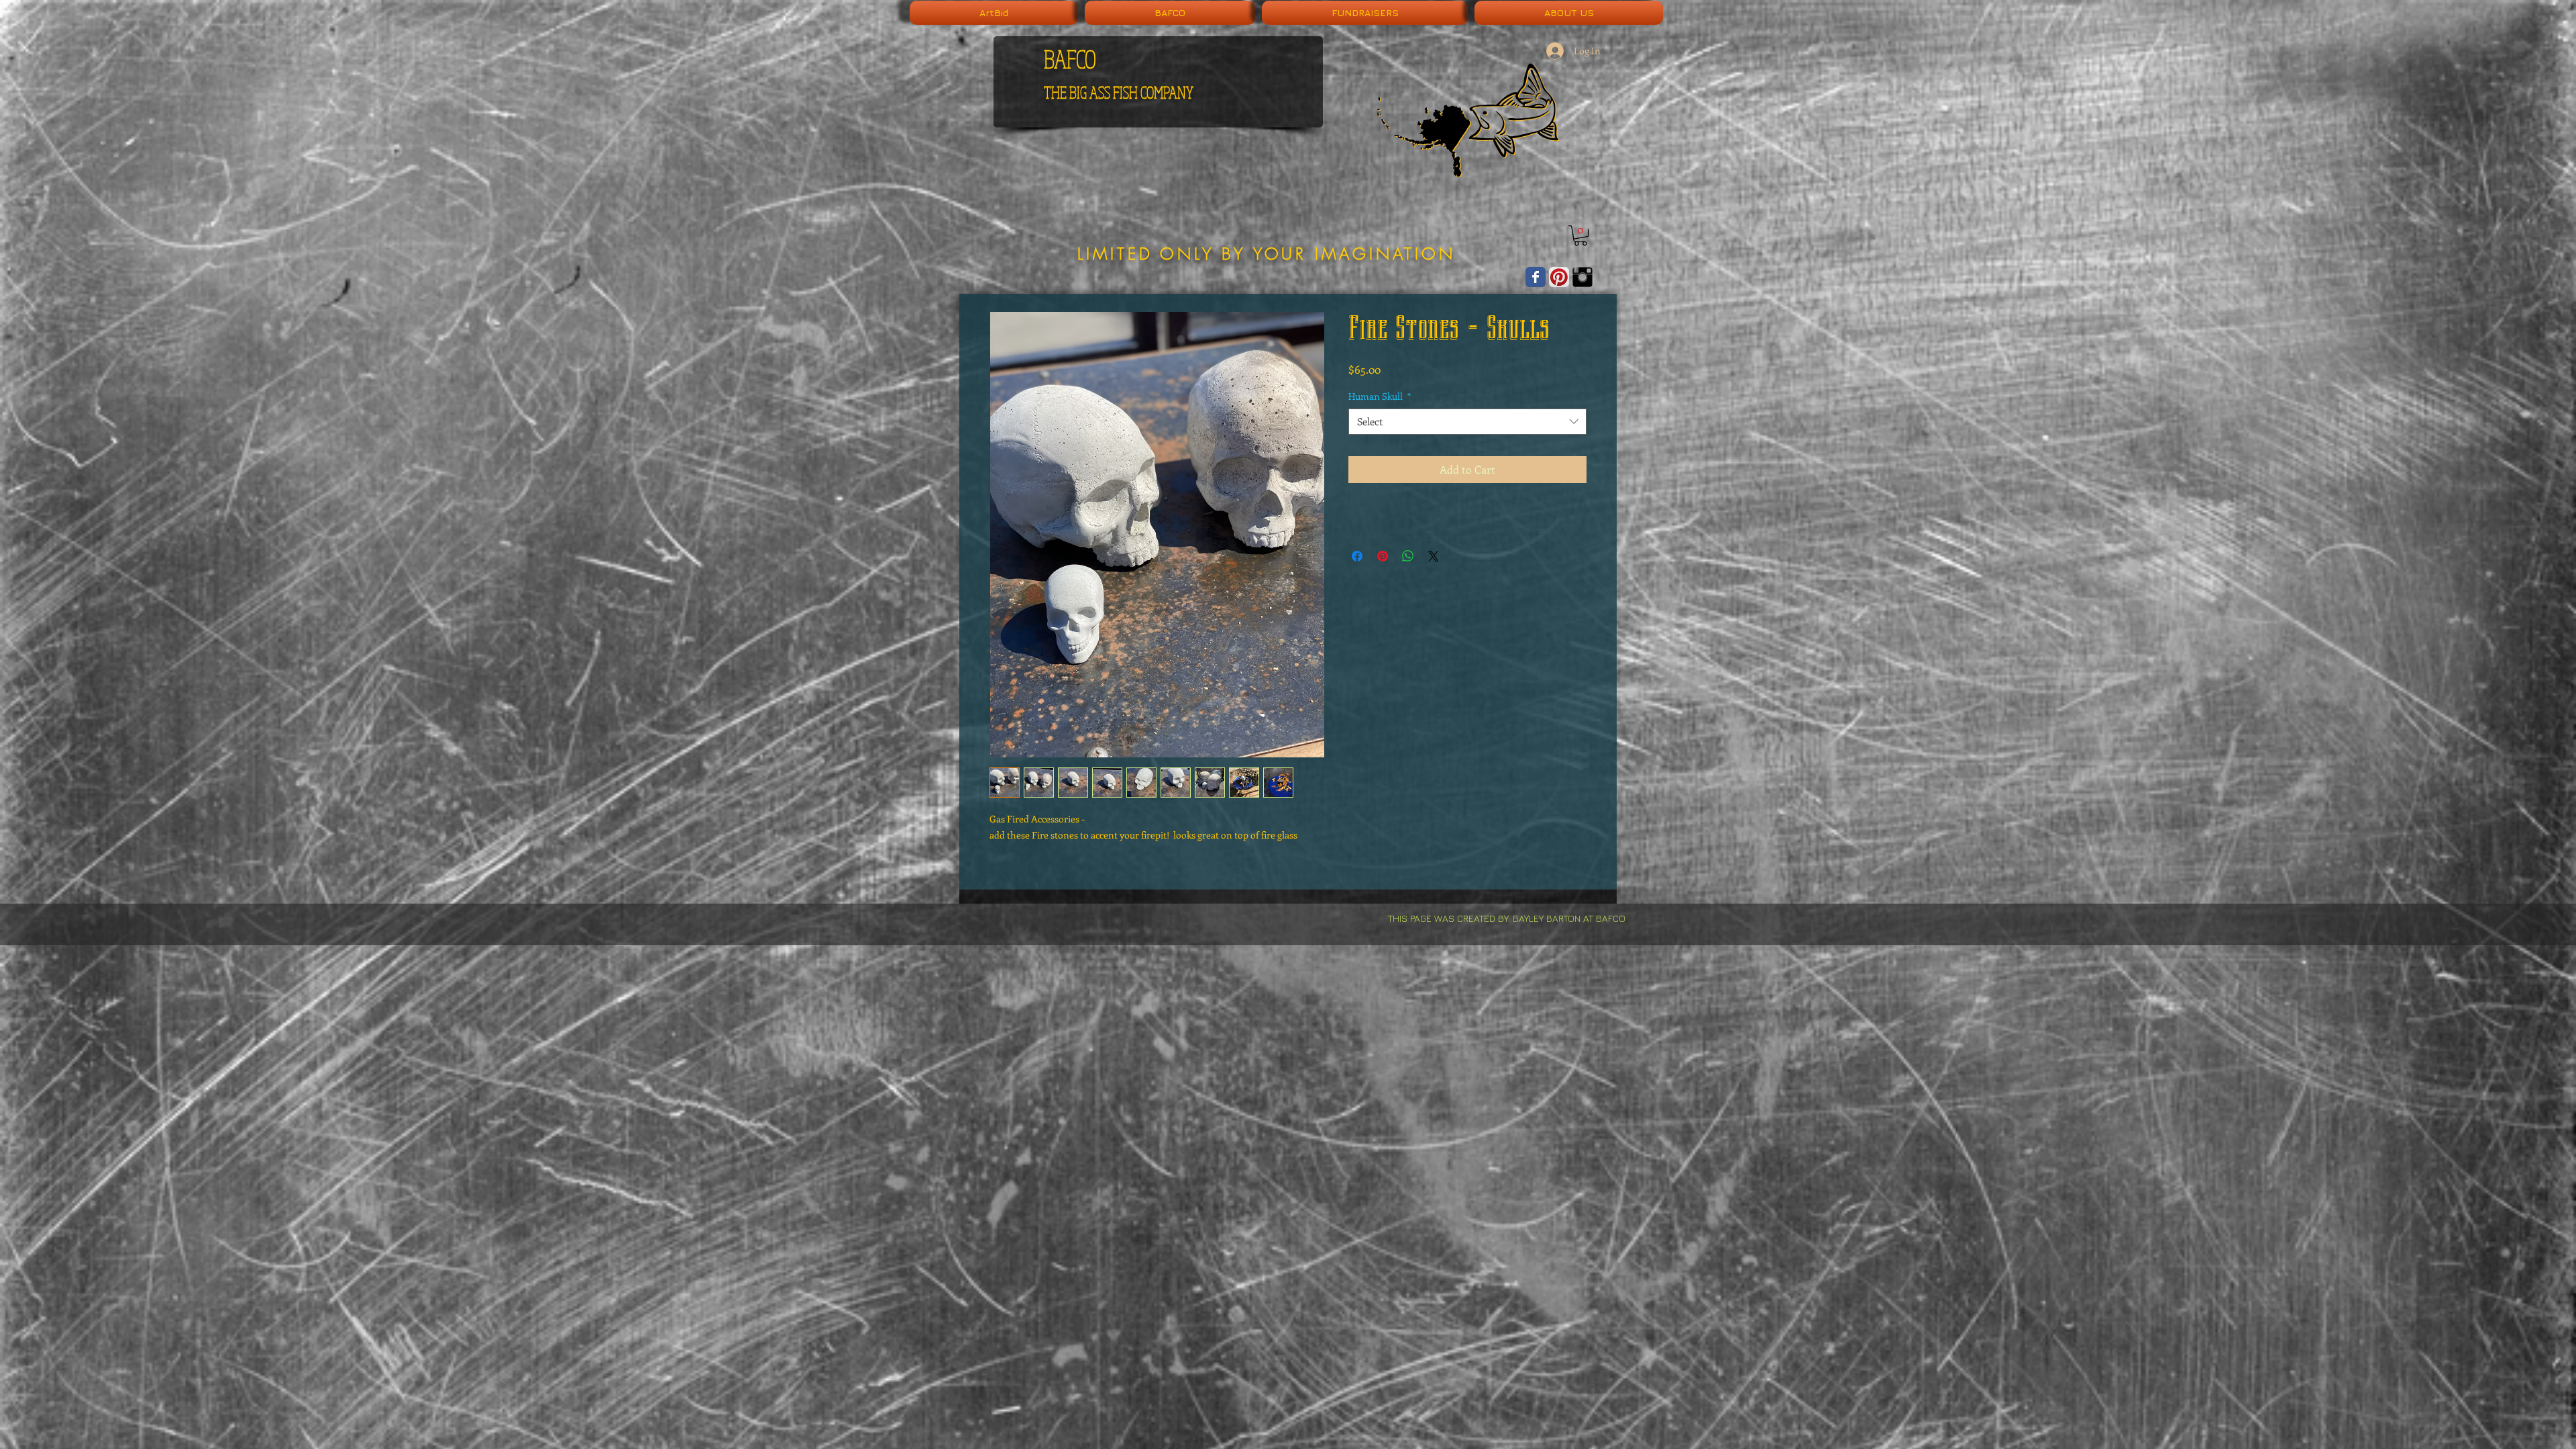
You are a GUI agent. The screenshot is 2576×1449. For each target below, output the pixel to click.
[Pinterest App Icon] (1559, 277)
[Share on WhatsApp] (1408, 556)
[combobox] (1467, 422)
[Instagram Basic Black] (1582, 277)
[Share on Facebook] (1357, 556)
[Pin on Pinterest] (1383, 556)
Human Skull (1380, 396)
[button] (1580, 235)
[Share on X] (1434, 556)
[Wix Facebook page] (1536, 277)
